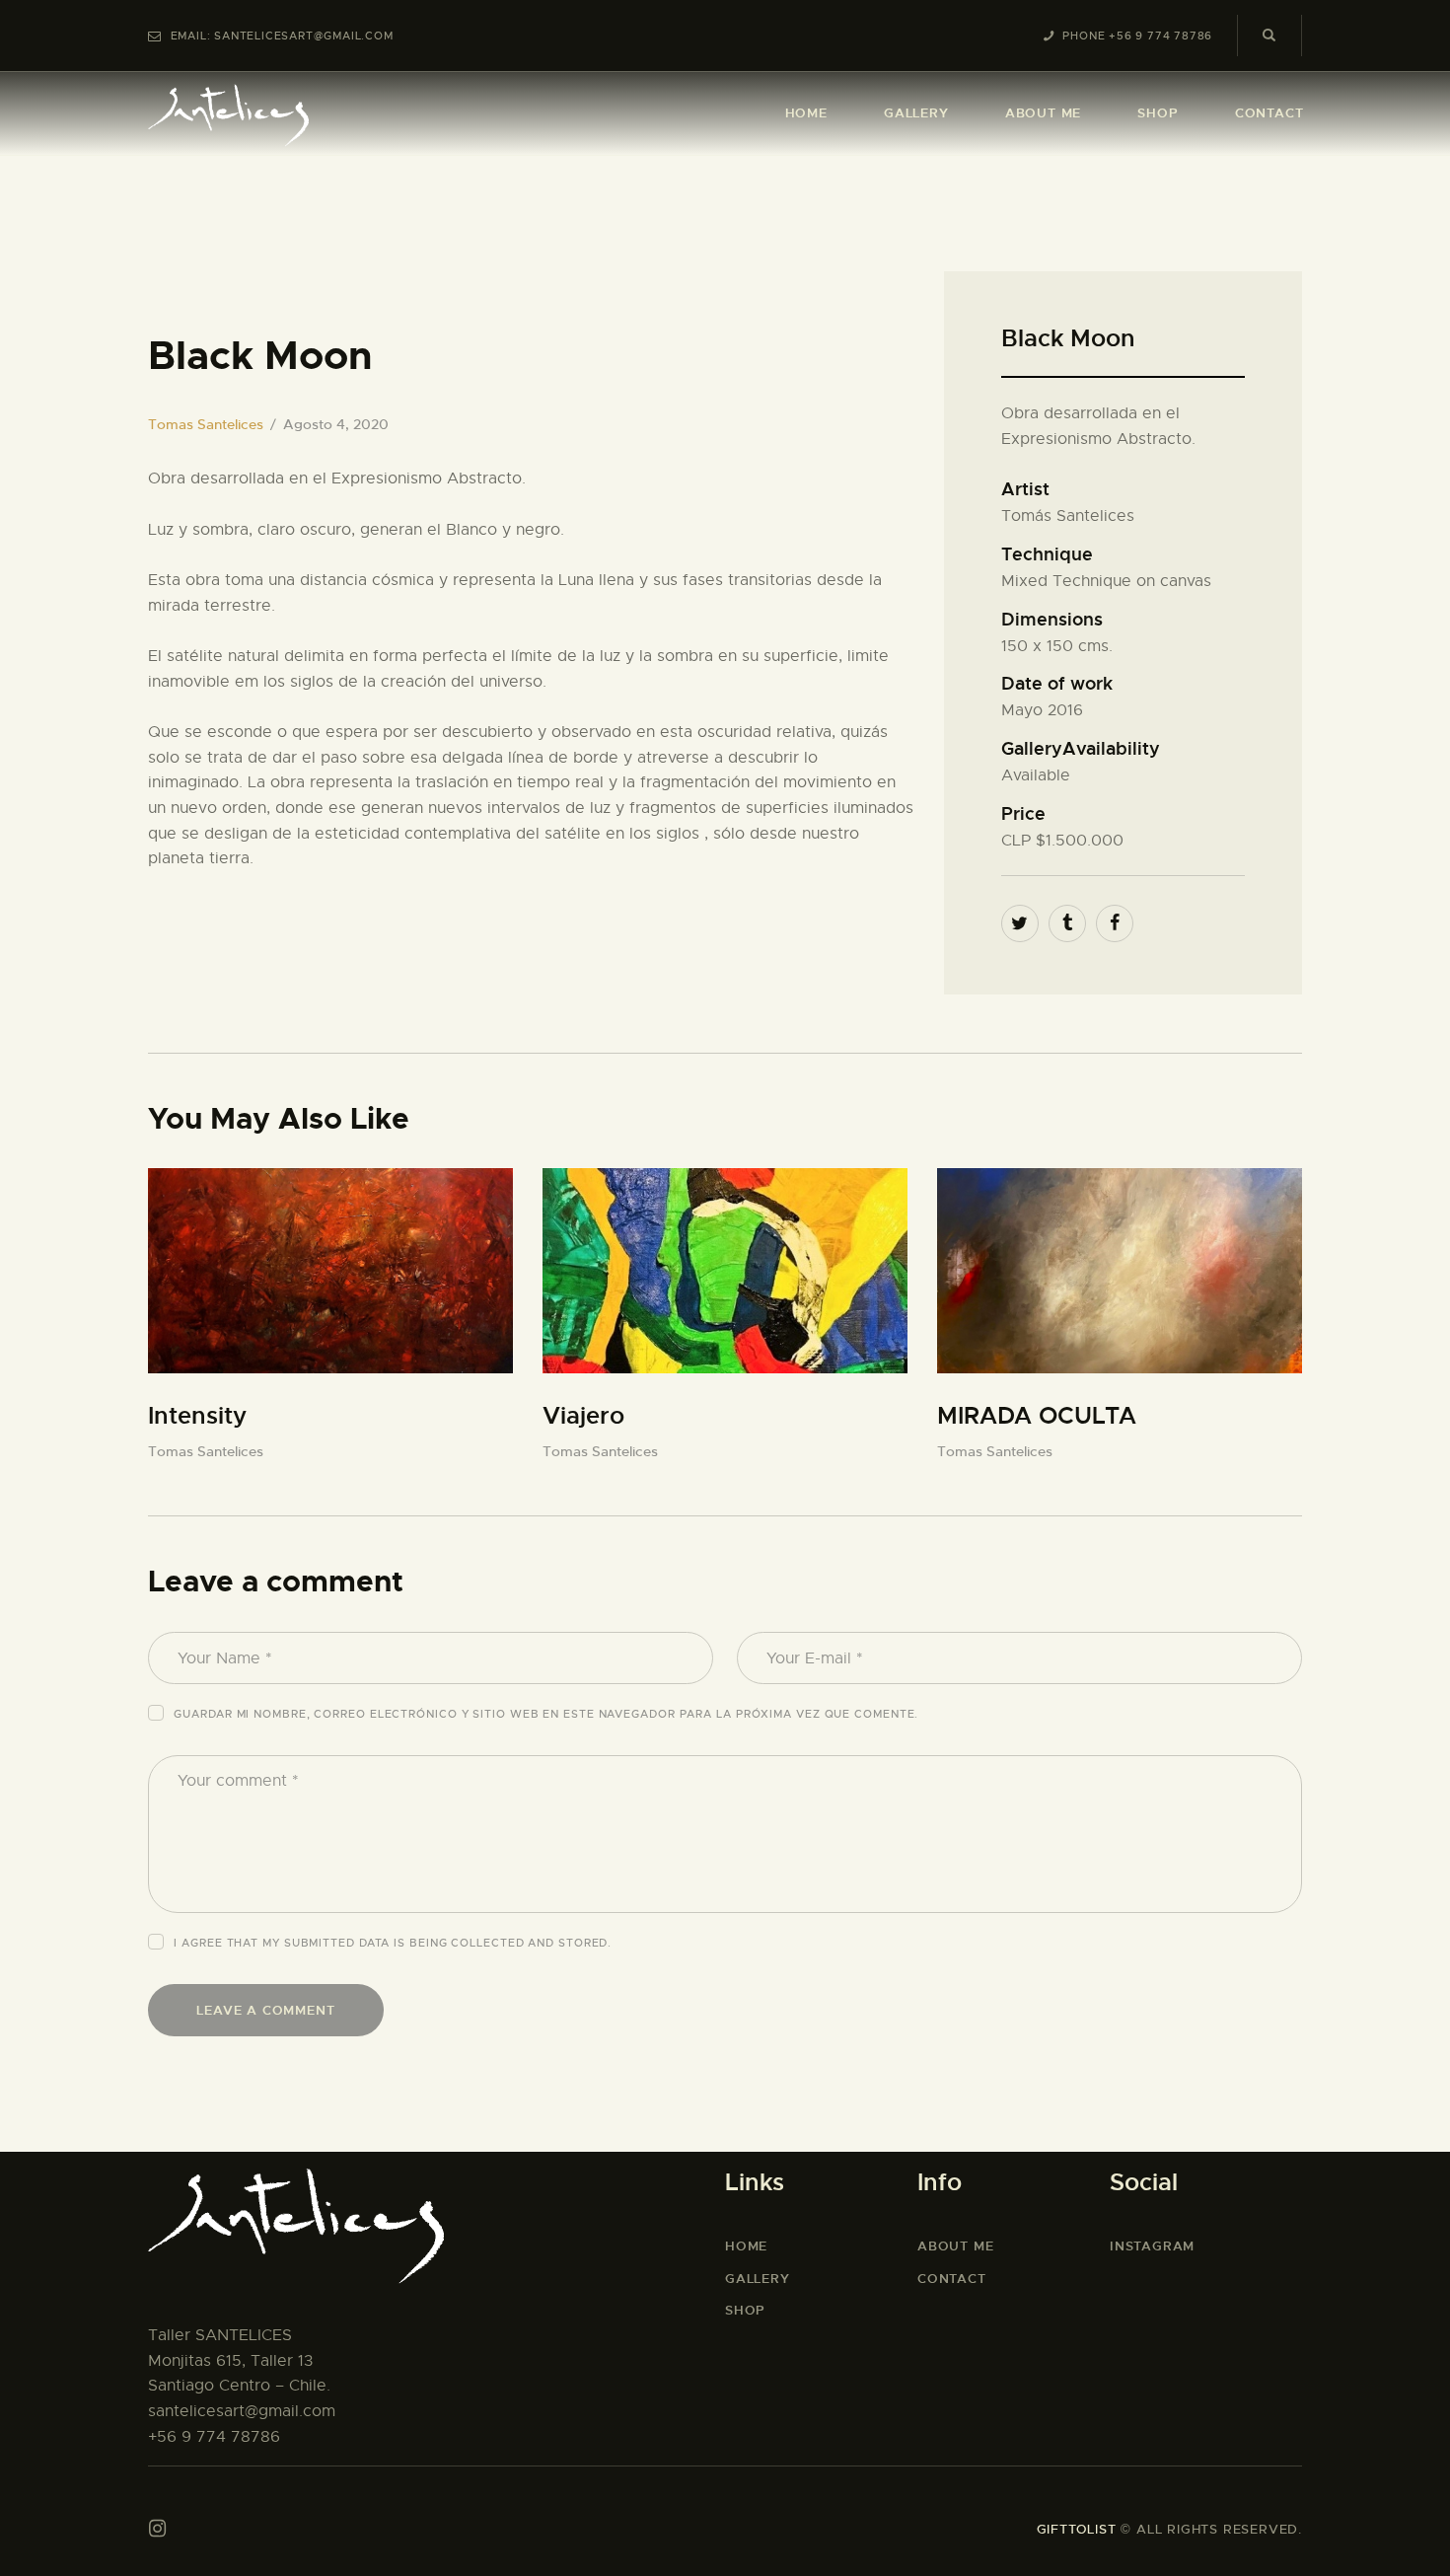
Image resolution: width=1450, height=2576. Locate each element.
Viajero (583, 1416)
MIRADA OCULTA (1037, 1416)
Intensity (197, 1416)
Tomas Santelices (206, 424)
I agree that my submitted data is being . (393, 1943)
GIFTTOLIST (1077, 2529)
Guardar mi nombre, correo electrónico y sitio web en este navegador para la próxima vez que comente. (546, 1714)
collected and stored (529, 1943)
